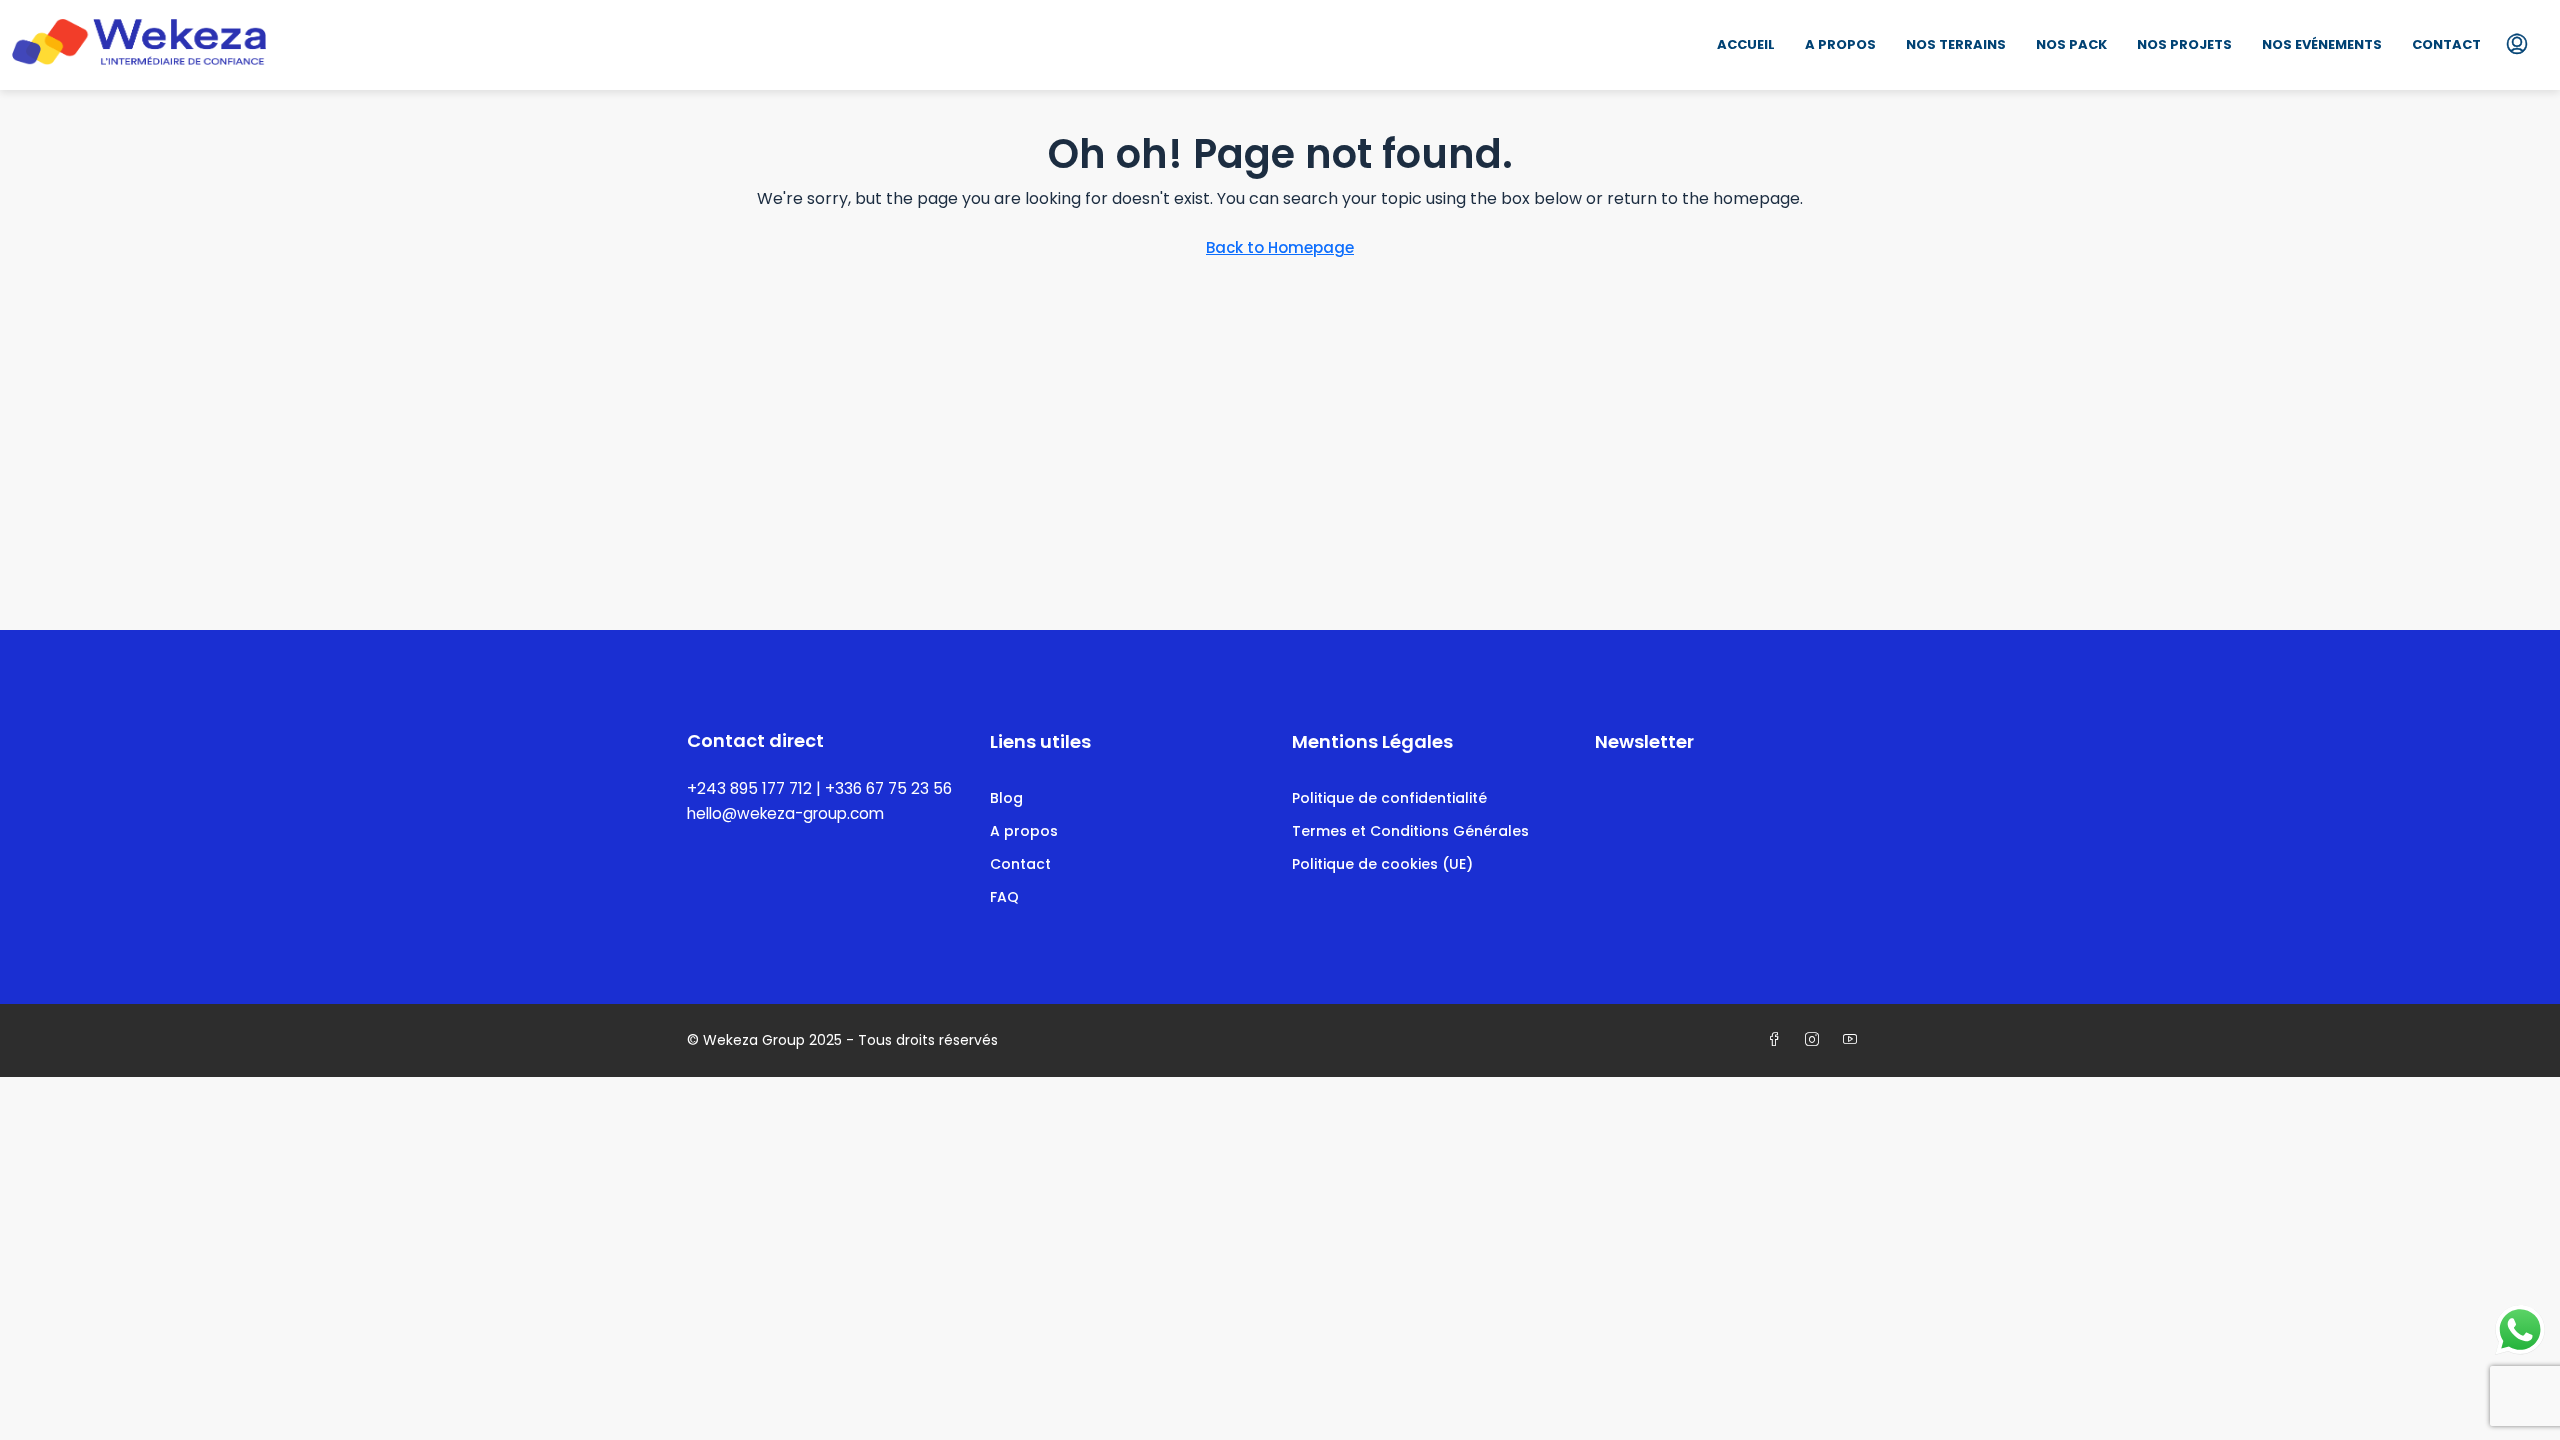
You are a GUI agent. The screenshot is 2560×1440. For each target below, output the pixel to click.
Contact (2446, 44)
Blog (1006, 798)
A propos (1840, 44)
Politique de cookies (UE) (1382, 864)
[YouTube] (1854, 1040)
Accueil (1746, 44)
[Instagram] (1816, 1040)
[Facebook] (1778, 1040)
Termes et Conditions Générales (1410, 831)
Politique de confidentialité (1389, 798)
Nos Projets (2184, 44)
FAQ (1004, 897)
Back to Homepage (1280, 247)
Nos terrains (1956, 44)
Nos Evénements (2322, 44)
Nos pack (2071, 44)
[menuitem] (2517, 45)
